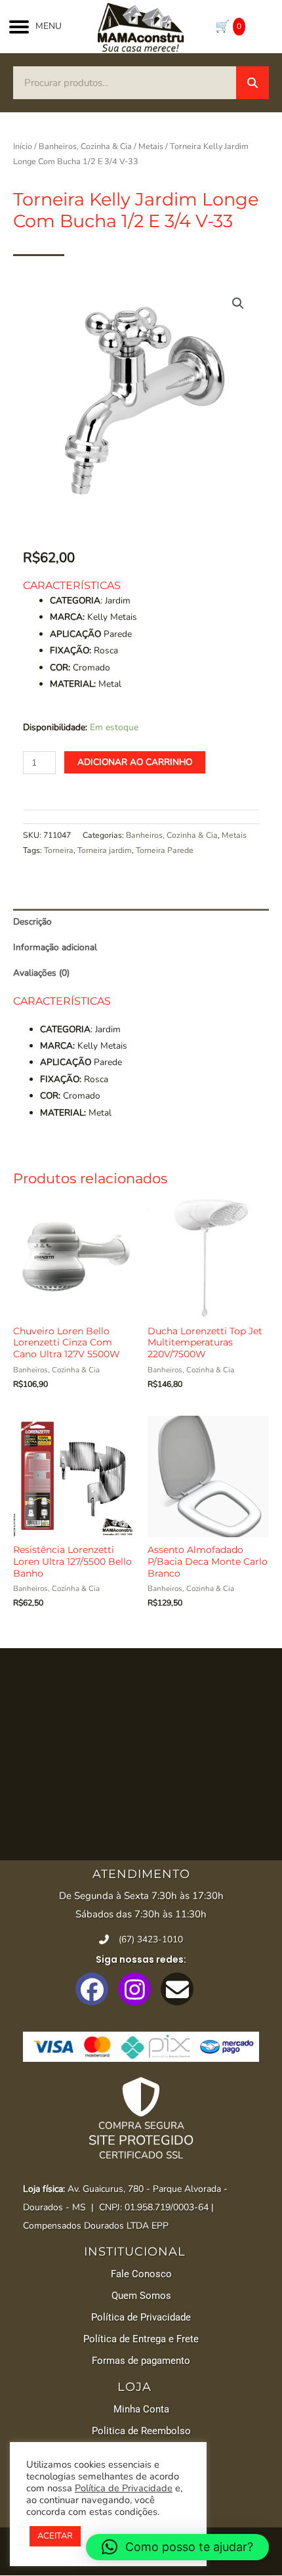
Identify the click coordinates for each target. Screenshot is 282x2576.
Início (23, 146)
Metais (151, 146)
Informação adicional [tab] (55, 947)
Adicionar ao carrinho (135, 762)
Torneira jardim (105, 850)
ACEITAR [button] (55, 2536)
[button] (238, 303)
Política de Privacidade (124, 2488)
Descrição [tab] (32, 922)
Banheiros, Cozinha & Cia (85, 146)
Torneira (59, 850)
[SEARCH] (252, 83)
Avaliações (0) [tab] (41, 973)
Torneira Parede (165, 850)
